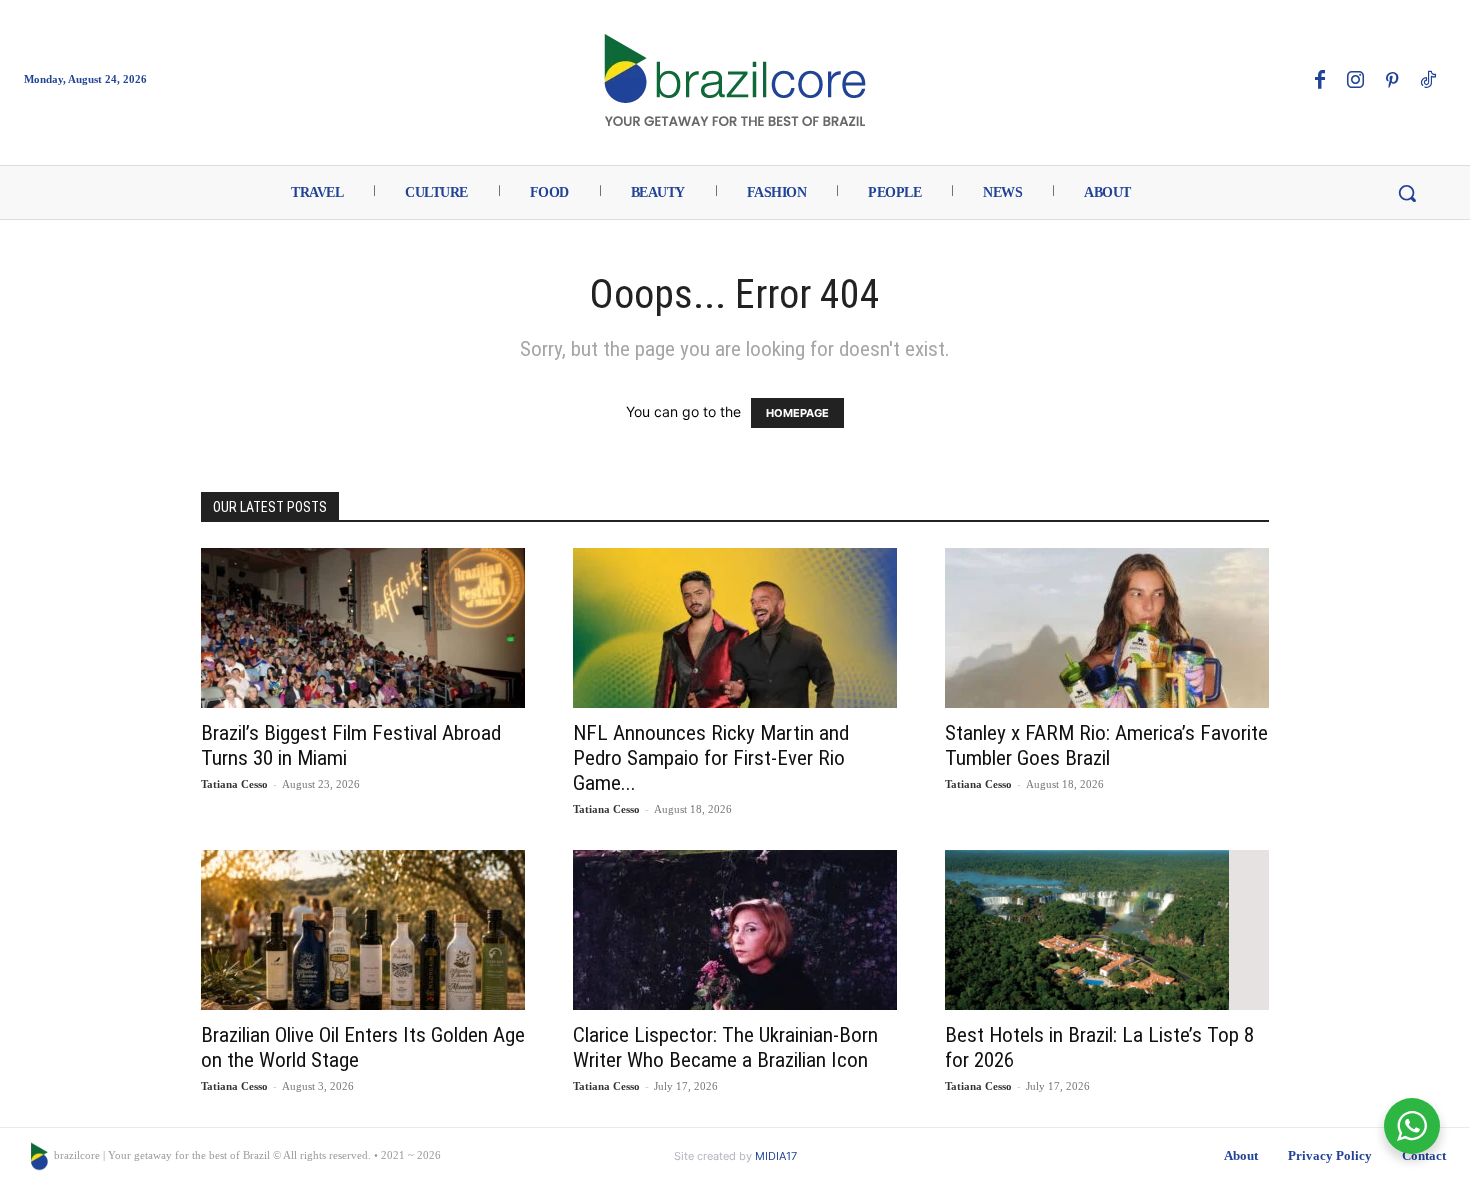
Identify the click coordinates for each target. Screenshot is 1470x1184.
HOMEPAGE (797, 413)
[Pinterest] (1392, 81)
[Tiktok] (1428, 81)
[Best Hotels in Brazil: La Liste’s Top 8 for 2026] (1107, 930)
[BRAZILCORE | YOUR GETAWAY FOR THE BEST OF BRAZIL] (735, 80)
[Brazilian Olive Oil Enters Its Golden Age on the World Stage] (363, 930)
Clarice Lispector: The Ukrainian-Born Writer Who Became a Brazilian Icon (725, 1047)
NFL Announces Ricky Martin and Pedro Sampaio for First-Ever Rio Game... (711, 758)
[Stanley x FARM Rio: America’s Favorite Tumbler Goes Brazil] (1107, 628)
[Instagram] (1356, 81)
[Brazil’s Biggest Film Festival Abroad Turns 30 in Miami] (363, 628)
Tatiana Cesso (234, 784)
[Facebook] (1320, 81)
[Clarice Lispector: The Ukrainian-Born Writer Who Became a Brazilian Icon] (735, 930)
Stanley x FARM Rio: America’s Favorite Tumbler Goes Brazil (1106, 745)
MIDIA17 (776, 1156)
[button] (1407, 193)
